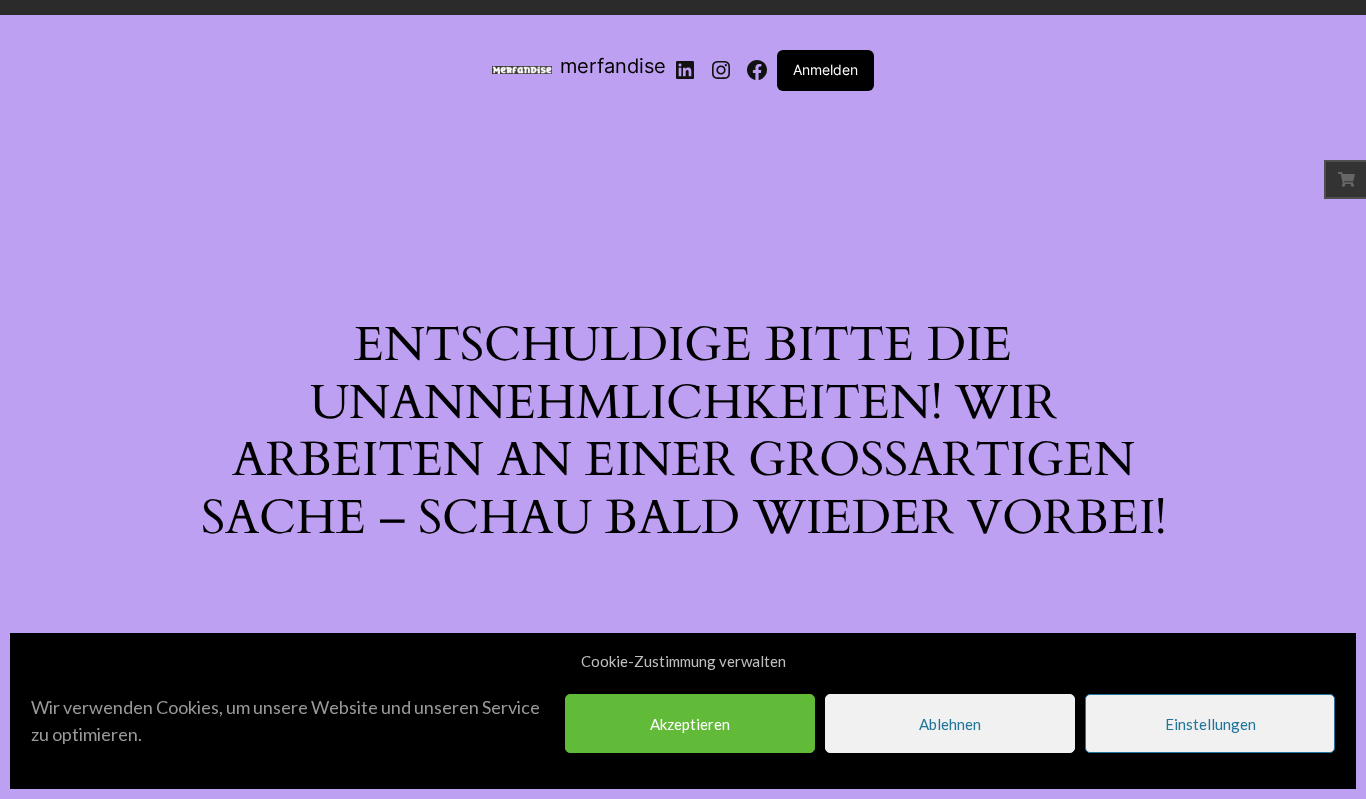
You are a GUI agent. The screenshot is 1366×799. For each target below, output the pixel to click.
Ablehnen (950, 724)
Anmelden (825, 69)
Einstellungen (1210, 724)
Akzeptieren (690, 724)
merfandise (613, 66)
